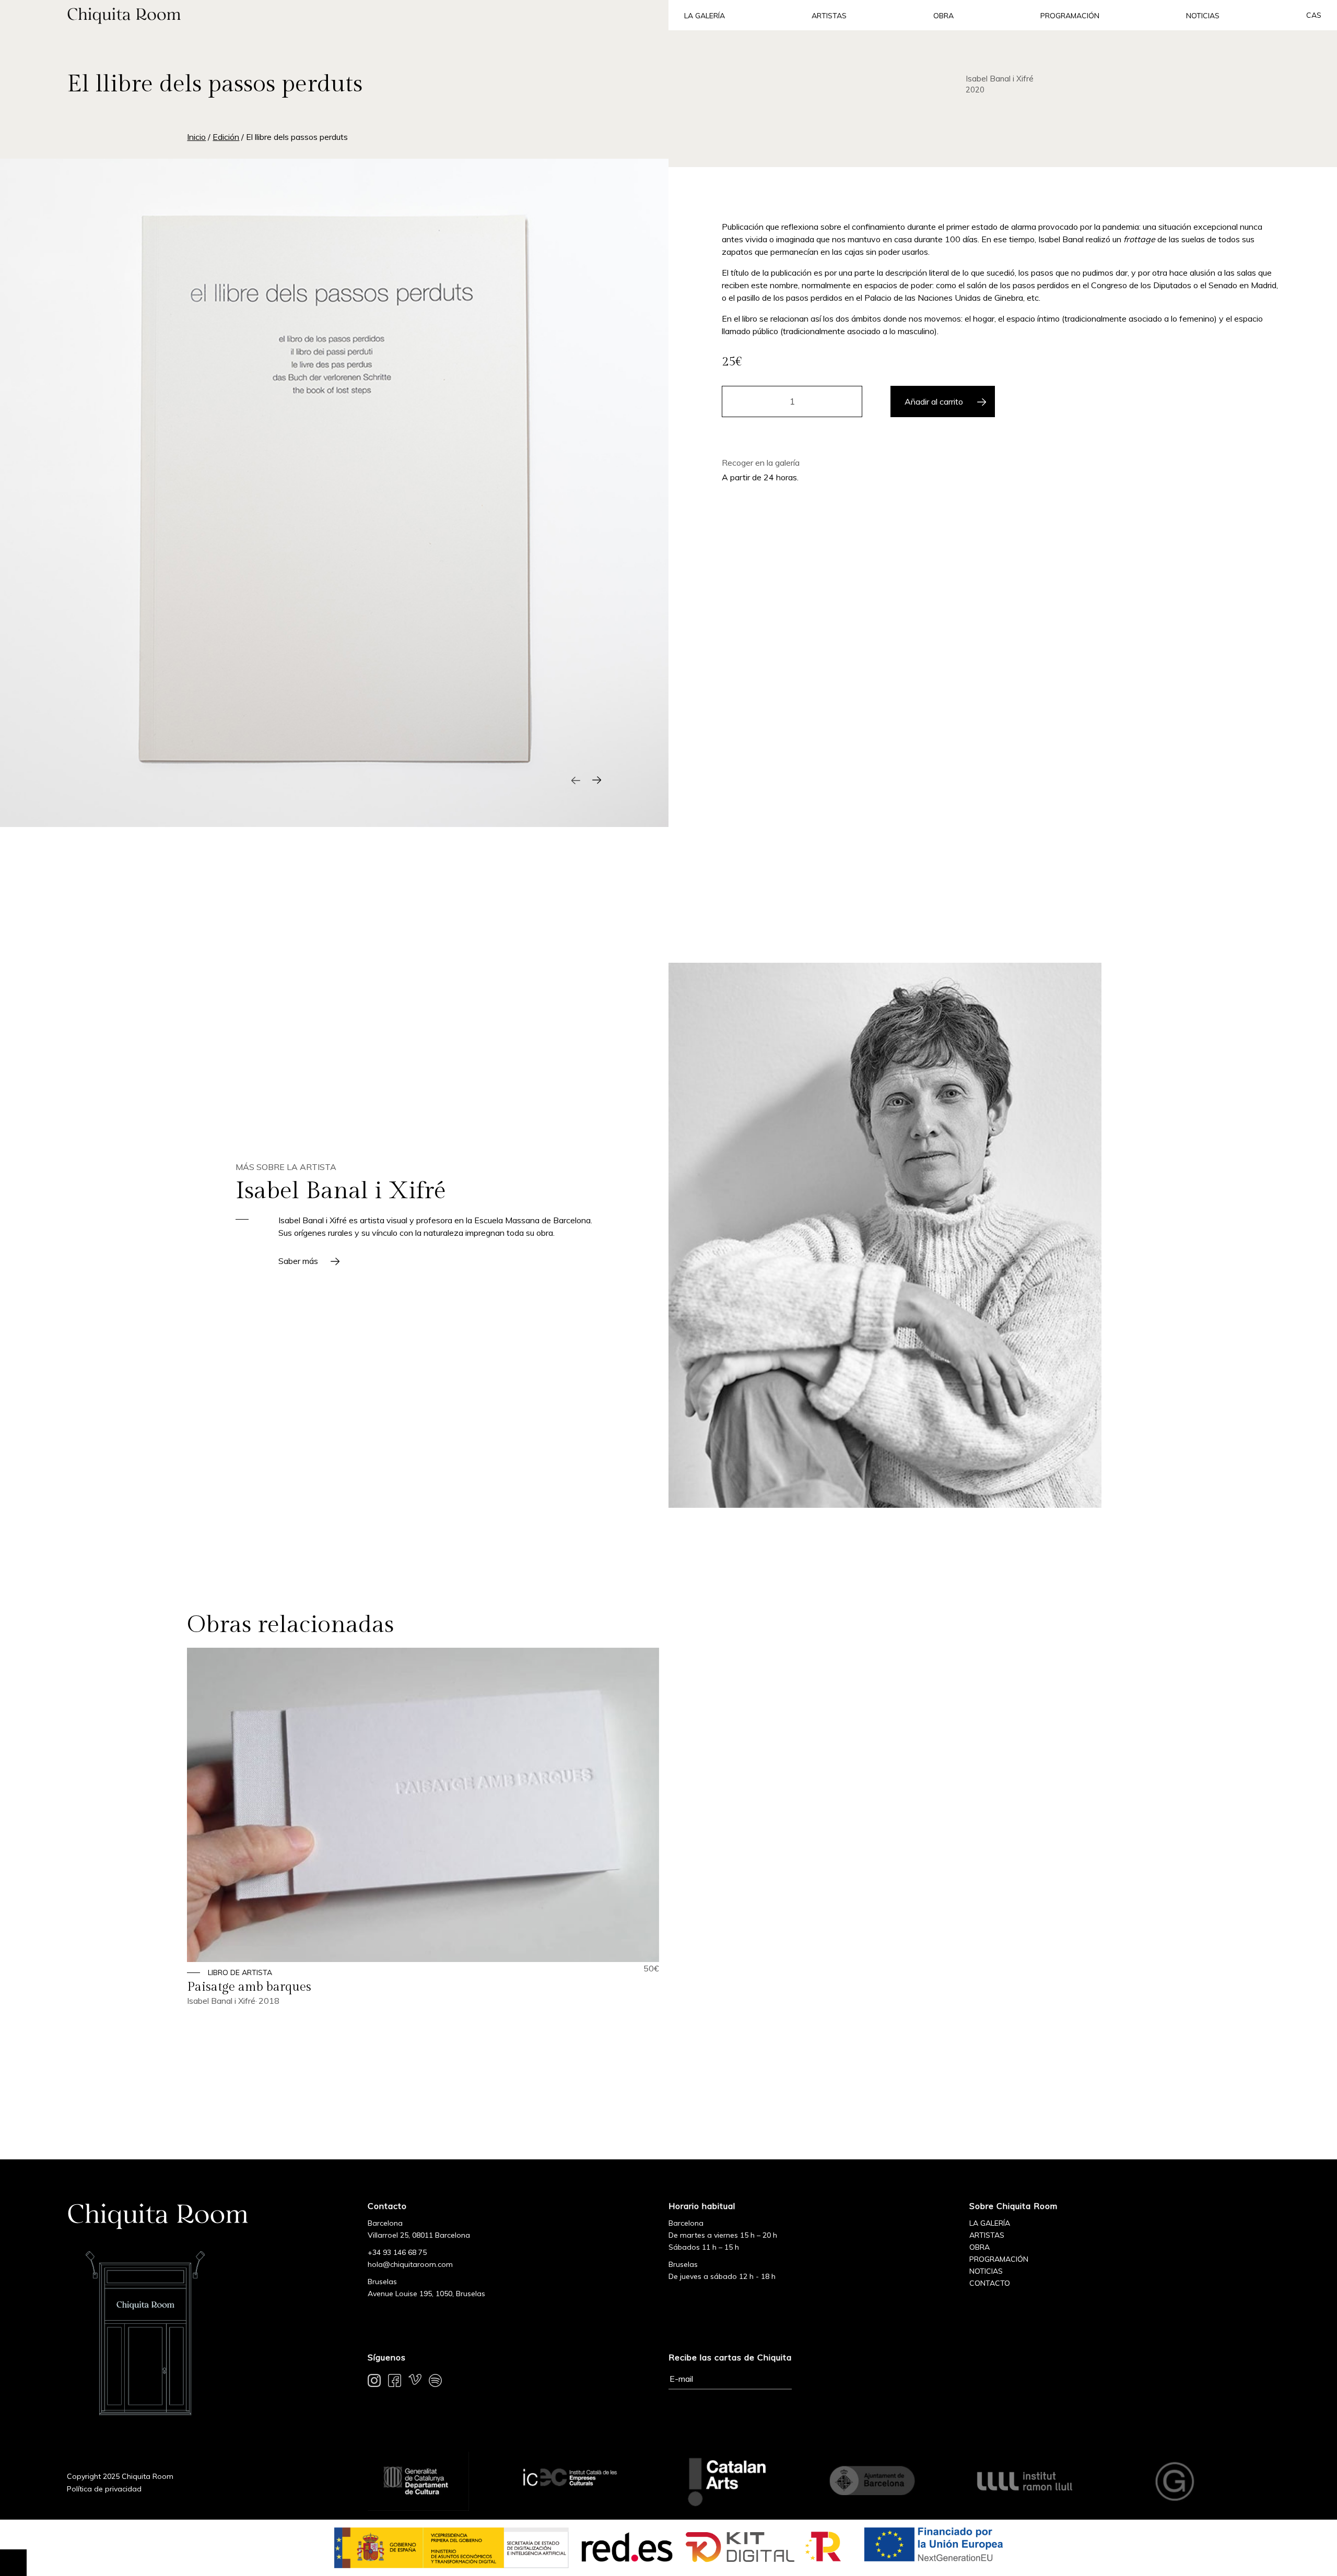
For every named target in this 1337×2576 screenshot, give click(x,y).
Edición (226, 137)
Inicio (196, 137)
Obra (943, 16)
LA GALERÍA (990, 2223)
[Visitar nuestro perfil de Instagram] (374, 2382)
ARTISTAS (987, 2235)
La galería (705, 16)
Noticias (1203, 16)
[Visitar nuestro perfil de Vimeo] (415, 2382)
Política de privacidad (104, 2489)
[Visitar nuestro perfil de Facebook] (395, 2382)
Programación (1070, 16)
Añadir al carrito (934, 401)
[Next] (596, 780)
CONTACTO (990, 2283)
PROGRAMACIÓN (999, 2259)
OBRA (980, 2247)
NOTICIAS (986, 2271)
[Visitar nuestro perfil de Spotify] (435, 2382)
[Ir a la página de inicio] (334, 15)
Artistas (829, 16)
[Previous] (576, 780)
